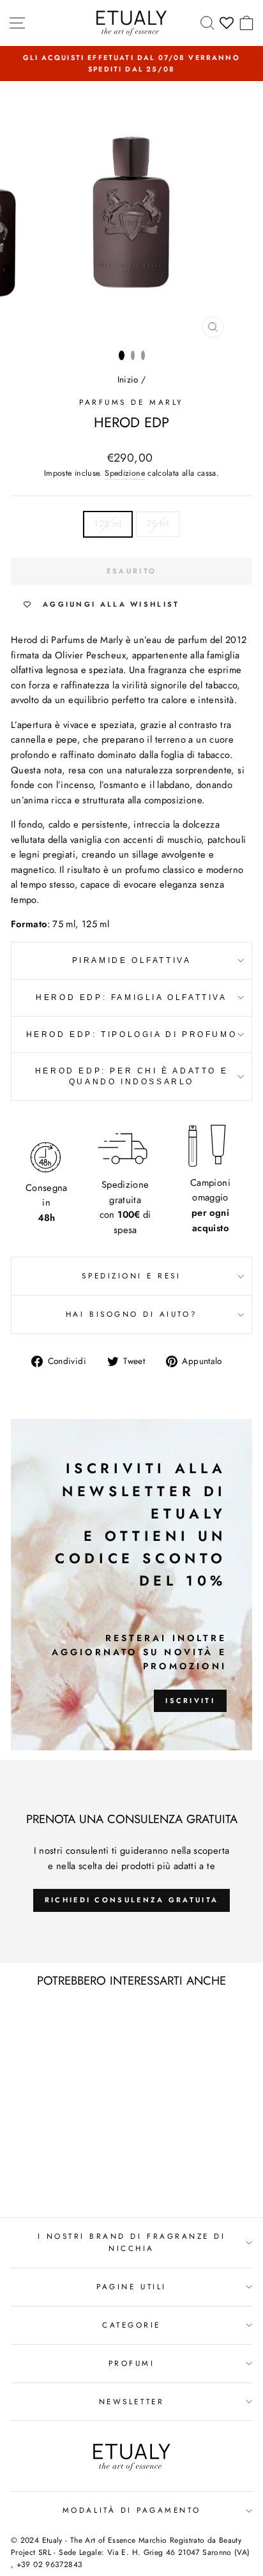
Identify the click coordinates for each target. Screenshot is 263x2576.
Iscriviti (190, 1701)
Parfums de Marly (131, 402)
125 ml (108, 524)
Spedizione (125, 473)
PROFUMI (132, 2363)
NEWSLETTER (131, 2401)
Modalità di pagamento (131, 2510)
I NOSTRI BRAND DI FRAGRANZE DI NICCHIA (132, 2242)
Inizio (128, 379)
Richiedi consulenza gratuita (131, 1900)
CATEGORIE (131, 2325)
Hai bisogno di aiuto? (131, 1314)
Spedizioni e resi (131, 1276)
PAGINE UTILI (131, 2286)
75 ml (158, 524)
